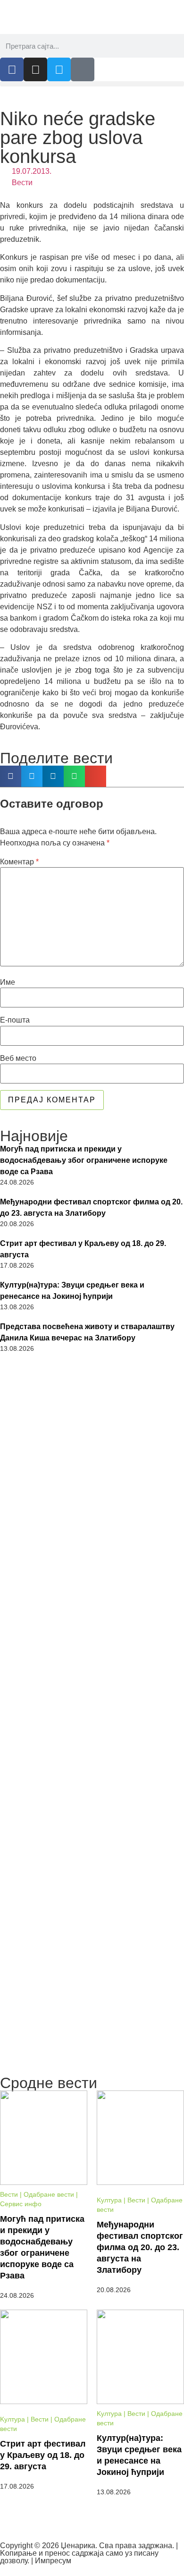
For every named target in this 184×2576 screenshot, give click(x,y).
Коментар (19, 862)
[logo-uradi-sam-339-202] (92, 1537)
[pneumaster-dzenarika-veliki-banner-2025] (92, 2066)
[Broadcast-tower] (83, 69)
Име (8, 982)
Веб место (18, 1058)
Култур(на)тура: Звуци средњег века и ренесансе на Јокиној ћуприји (72, 1291)
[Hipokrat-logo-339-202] (92, 1766)
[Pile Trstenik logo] (92, 1420)
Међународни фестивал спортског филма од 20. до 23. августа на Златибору (91, 1207)
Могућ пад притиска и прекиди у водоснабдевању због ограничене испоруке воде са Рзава (84, 1160)
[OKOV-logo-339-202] (92, 1881)
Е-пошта (15, 1020)
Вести (22, 183)
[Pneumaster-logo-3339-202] (92, 1990)
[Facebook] (12, 69)
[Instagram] (35, 69)
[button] (92, 84)
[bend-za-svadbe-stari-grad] (92, 1652)
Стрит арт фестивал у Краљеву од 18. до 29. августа (83, 1249)
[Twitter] (59, 69)
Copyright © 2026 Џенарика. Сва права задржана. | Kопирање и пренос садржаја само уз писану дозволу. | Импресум (89, 2553)
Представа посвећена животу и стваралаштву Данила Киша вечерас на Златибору (87, 1332)
